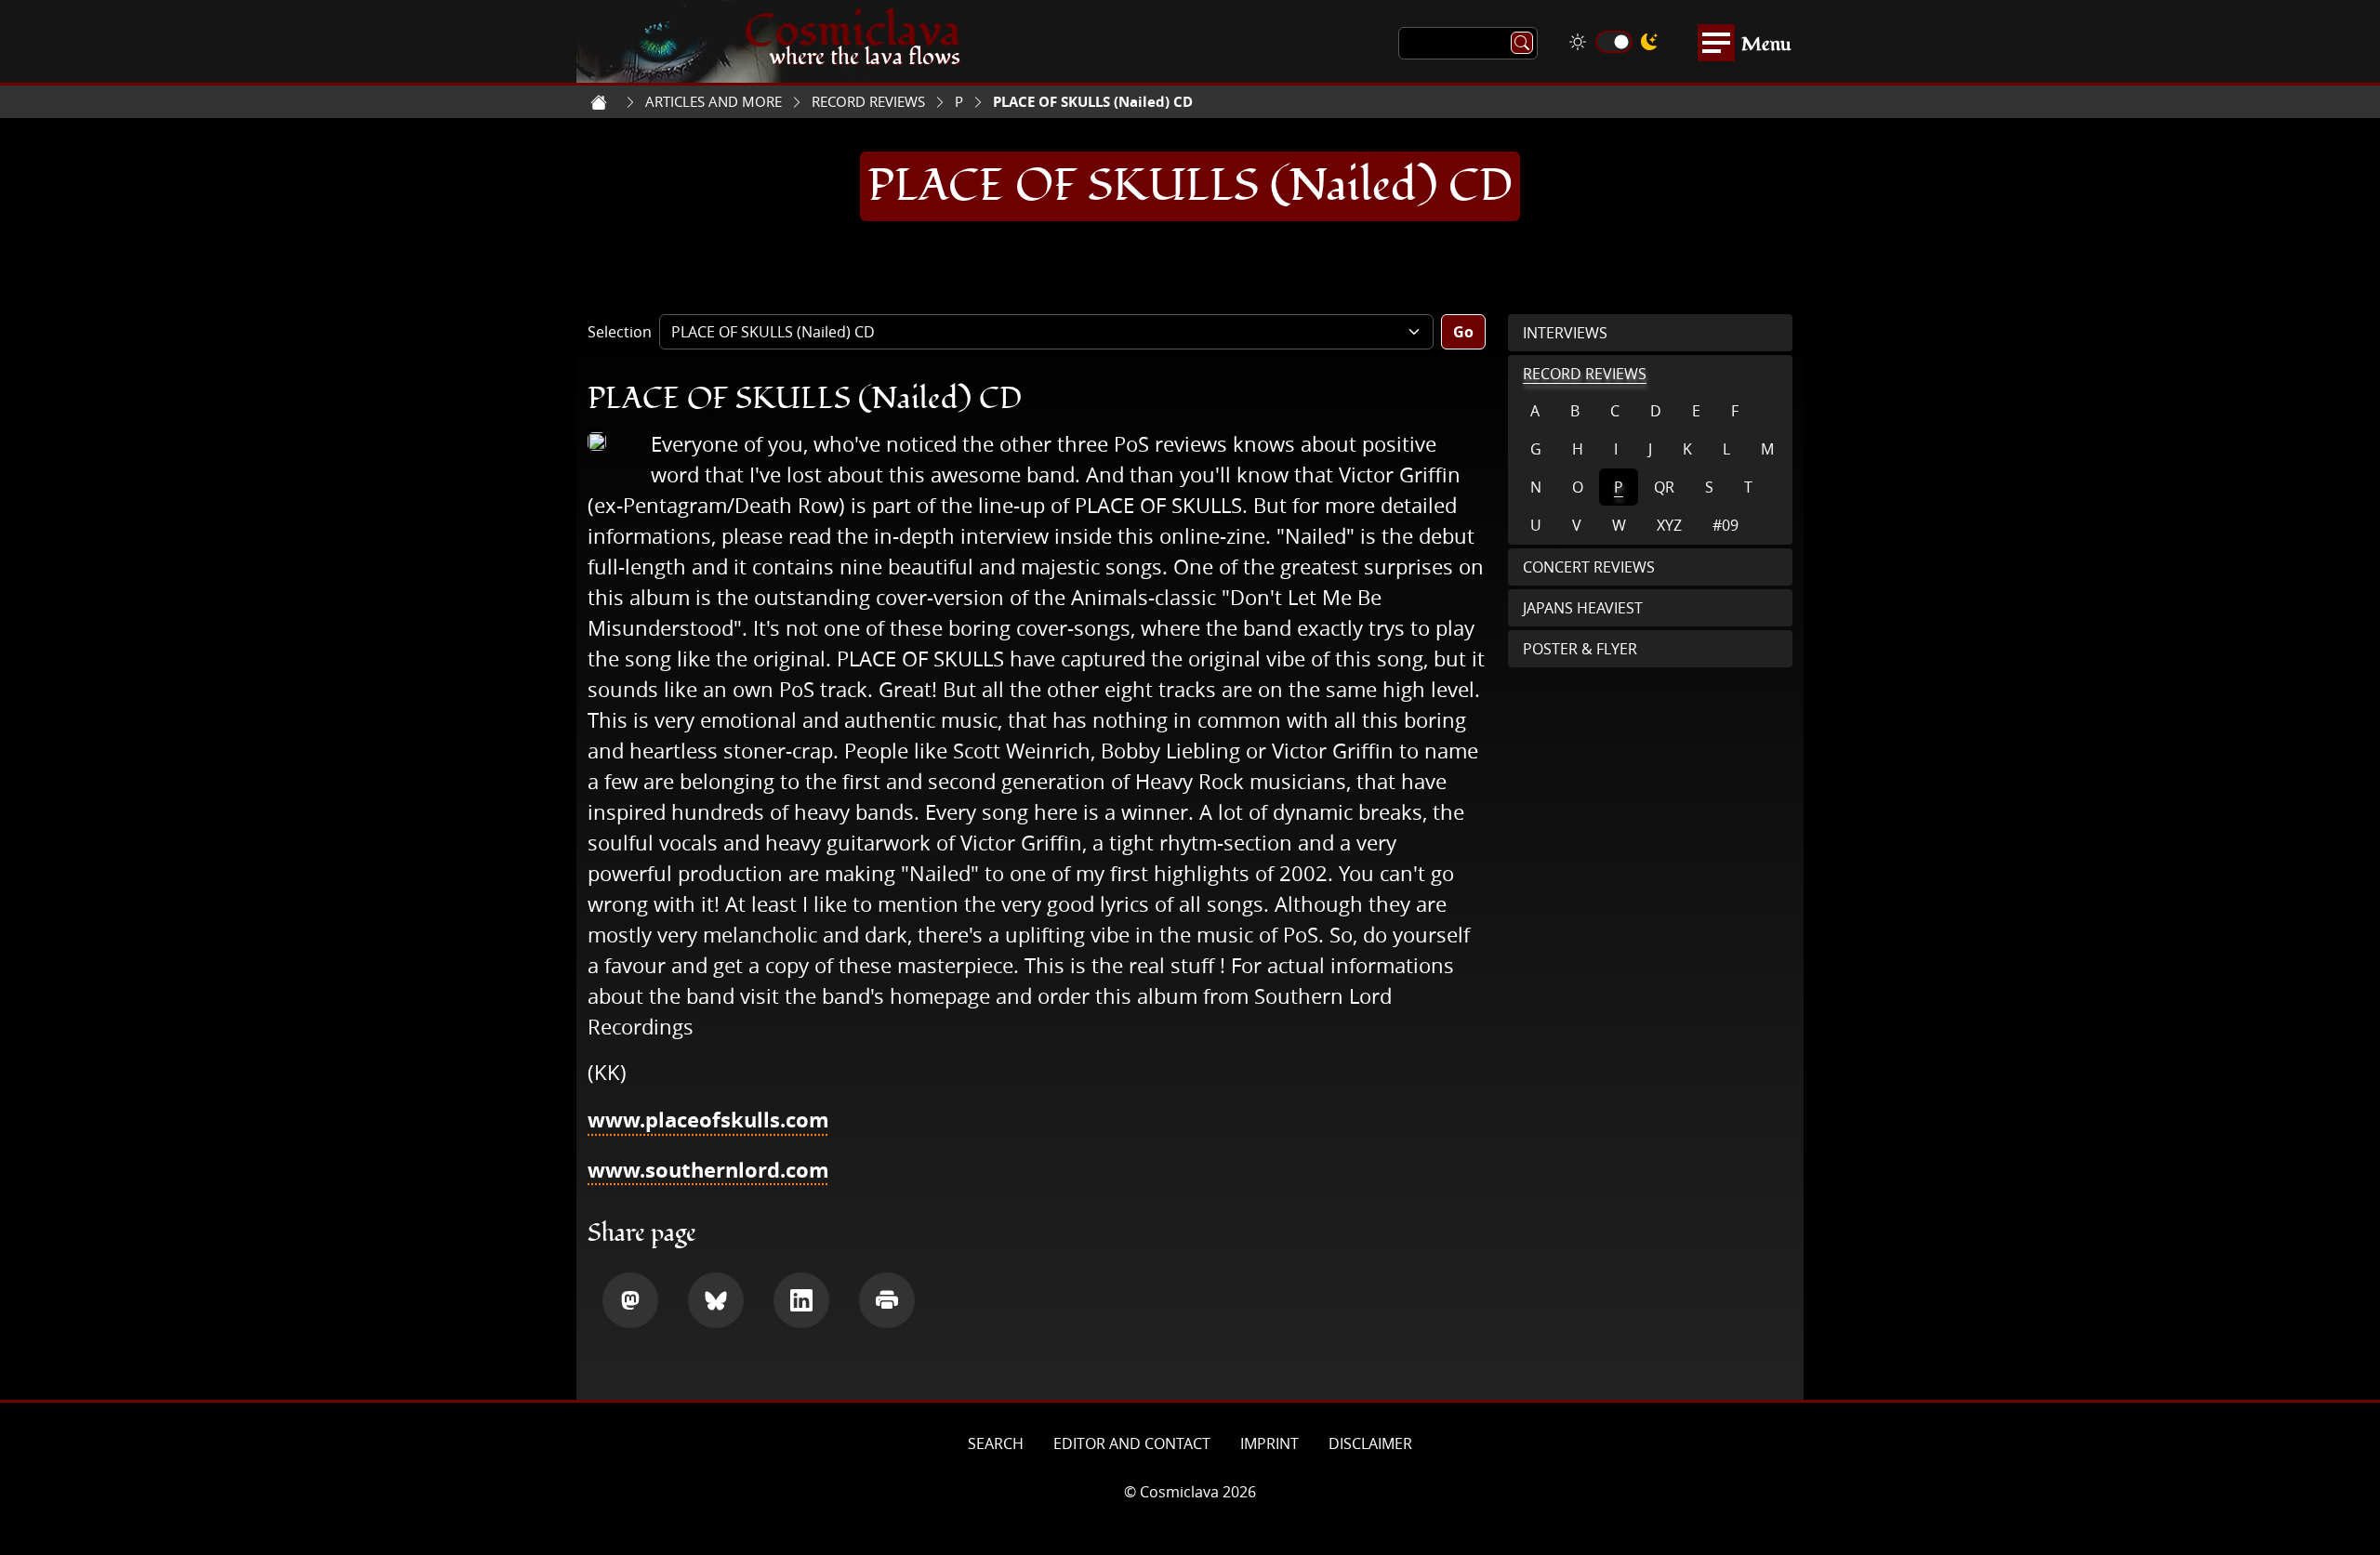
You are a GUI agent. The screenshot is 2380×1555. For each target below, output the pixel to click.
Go (1463, 332)
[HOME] (599, 102)
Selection (620, 332)
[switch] (1614, 42)
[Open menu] (1716, 43)
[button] (630, 1300)
